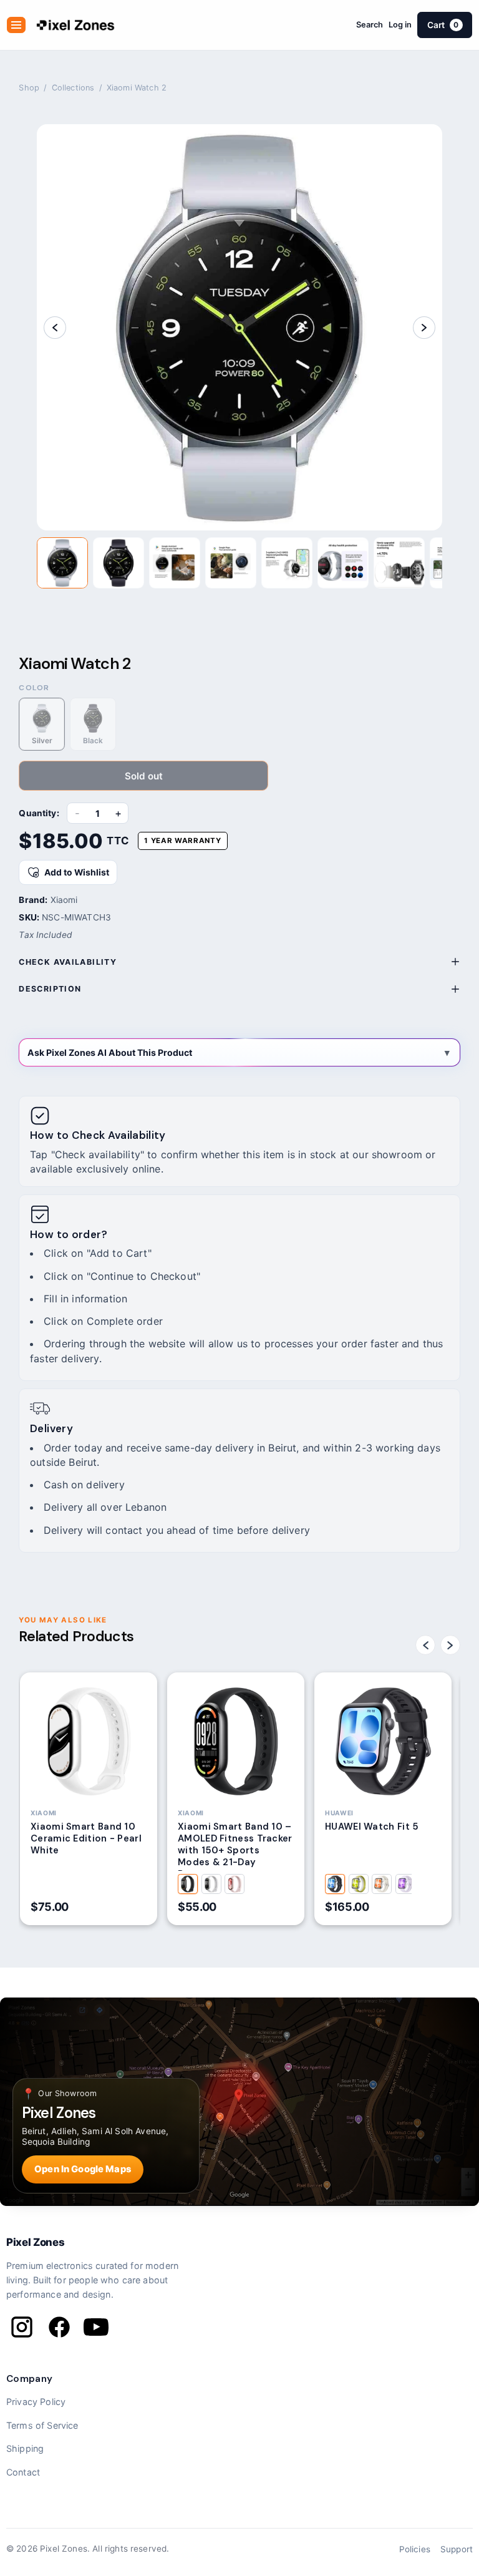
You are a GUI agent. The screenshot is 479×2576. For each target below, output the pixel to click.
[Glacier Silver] (211, 1884)
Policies (415, 2549)
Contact (23, 2472)
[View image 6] (343, 563)
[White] (382, 1884)
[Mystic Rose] (235, 1884)
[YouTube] (96, 2327)
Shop (29, 88)
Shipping (25, 2448)
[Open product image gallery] (240, 327)
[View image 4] (231, 563)
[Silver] (359, 1884)
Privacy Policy (36, 2402)
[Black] (335, 1884)
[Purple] (405, 1884)
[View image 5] (287, 563)
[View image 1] (62, 563)
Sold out (144, 776)
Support (457, 2549)
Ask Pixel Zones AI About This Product (110, 1052)
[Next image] (424, 328)
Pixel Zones (35, 2242)
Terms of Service (42, 2425)
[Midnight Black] (188, 1884)
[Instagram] (22, 2327)
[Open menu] (16, 25)
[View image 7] (399, 563)
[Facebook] (59, 2327)
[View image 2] (119, 563)
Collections (73, 88)
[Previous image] (55, 328)
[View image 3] (175, 563)
